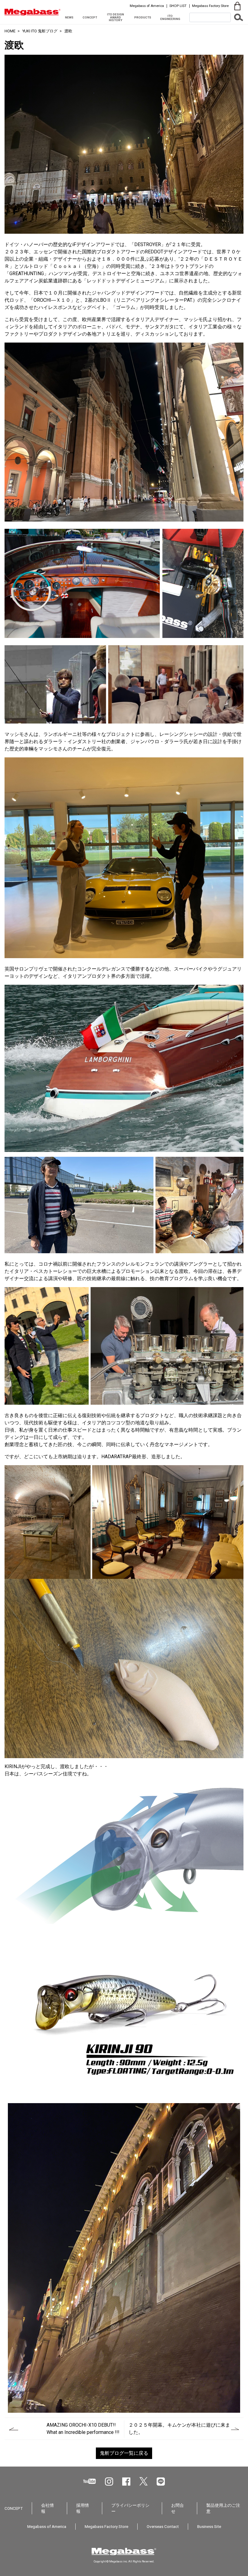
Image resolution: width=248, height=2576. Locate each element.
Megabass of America (147, 6)
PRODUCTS (143, 17)
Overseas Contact (163, 2526)
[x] (144, 2481)
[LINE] (161, 2482)
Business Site (209, 2526)
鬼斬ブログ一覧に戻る (124, 2453)
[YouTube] (90, 2481)
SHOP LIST (178, 6)
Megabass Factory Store (210, 6)
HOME (10, 31)
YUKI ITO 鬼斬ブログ (40, 31)
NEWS (69, 17)
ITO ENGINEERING (170, 17)
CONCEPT (90, 17)
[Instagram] (109, 2482)
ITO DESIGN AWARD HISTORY (116, 17)
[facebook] (126, 2482)
